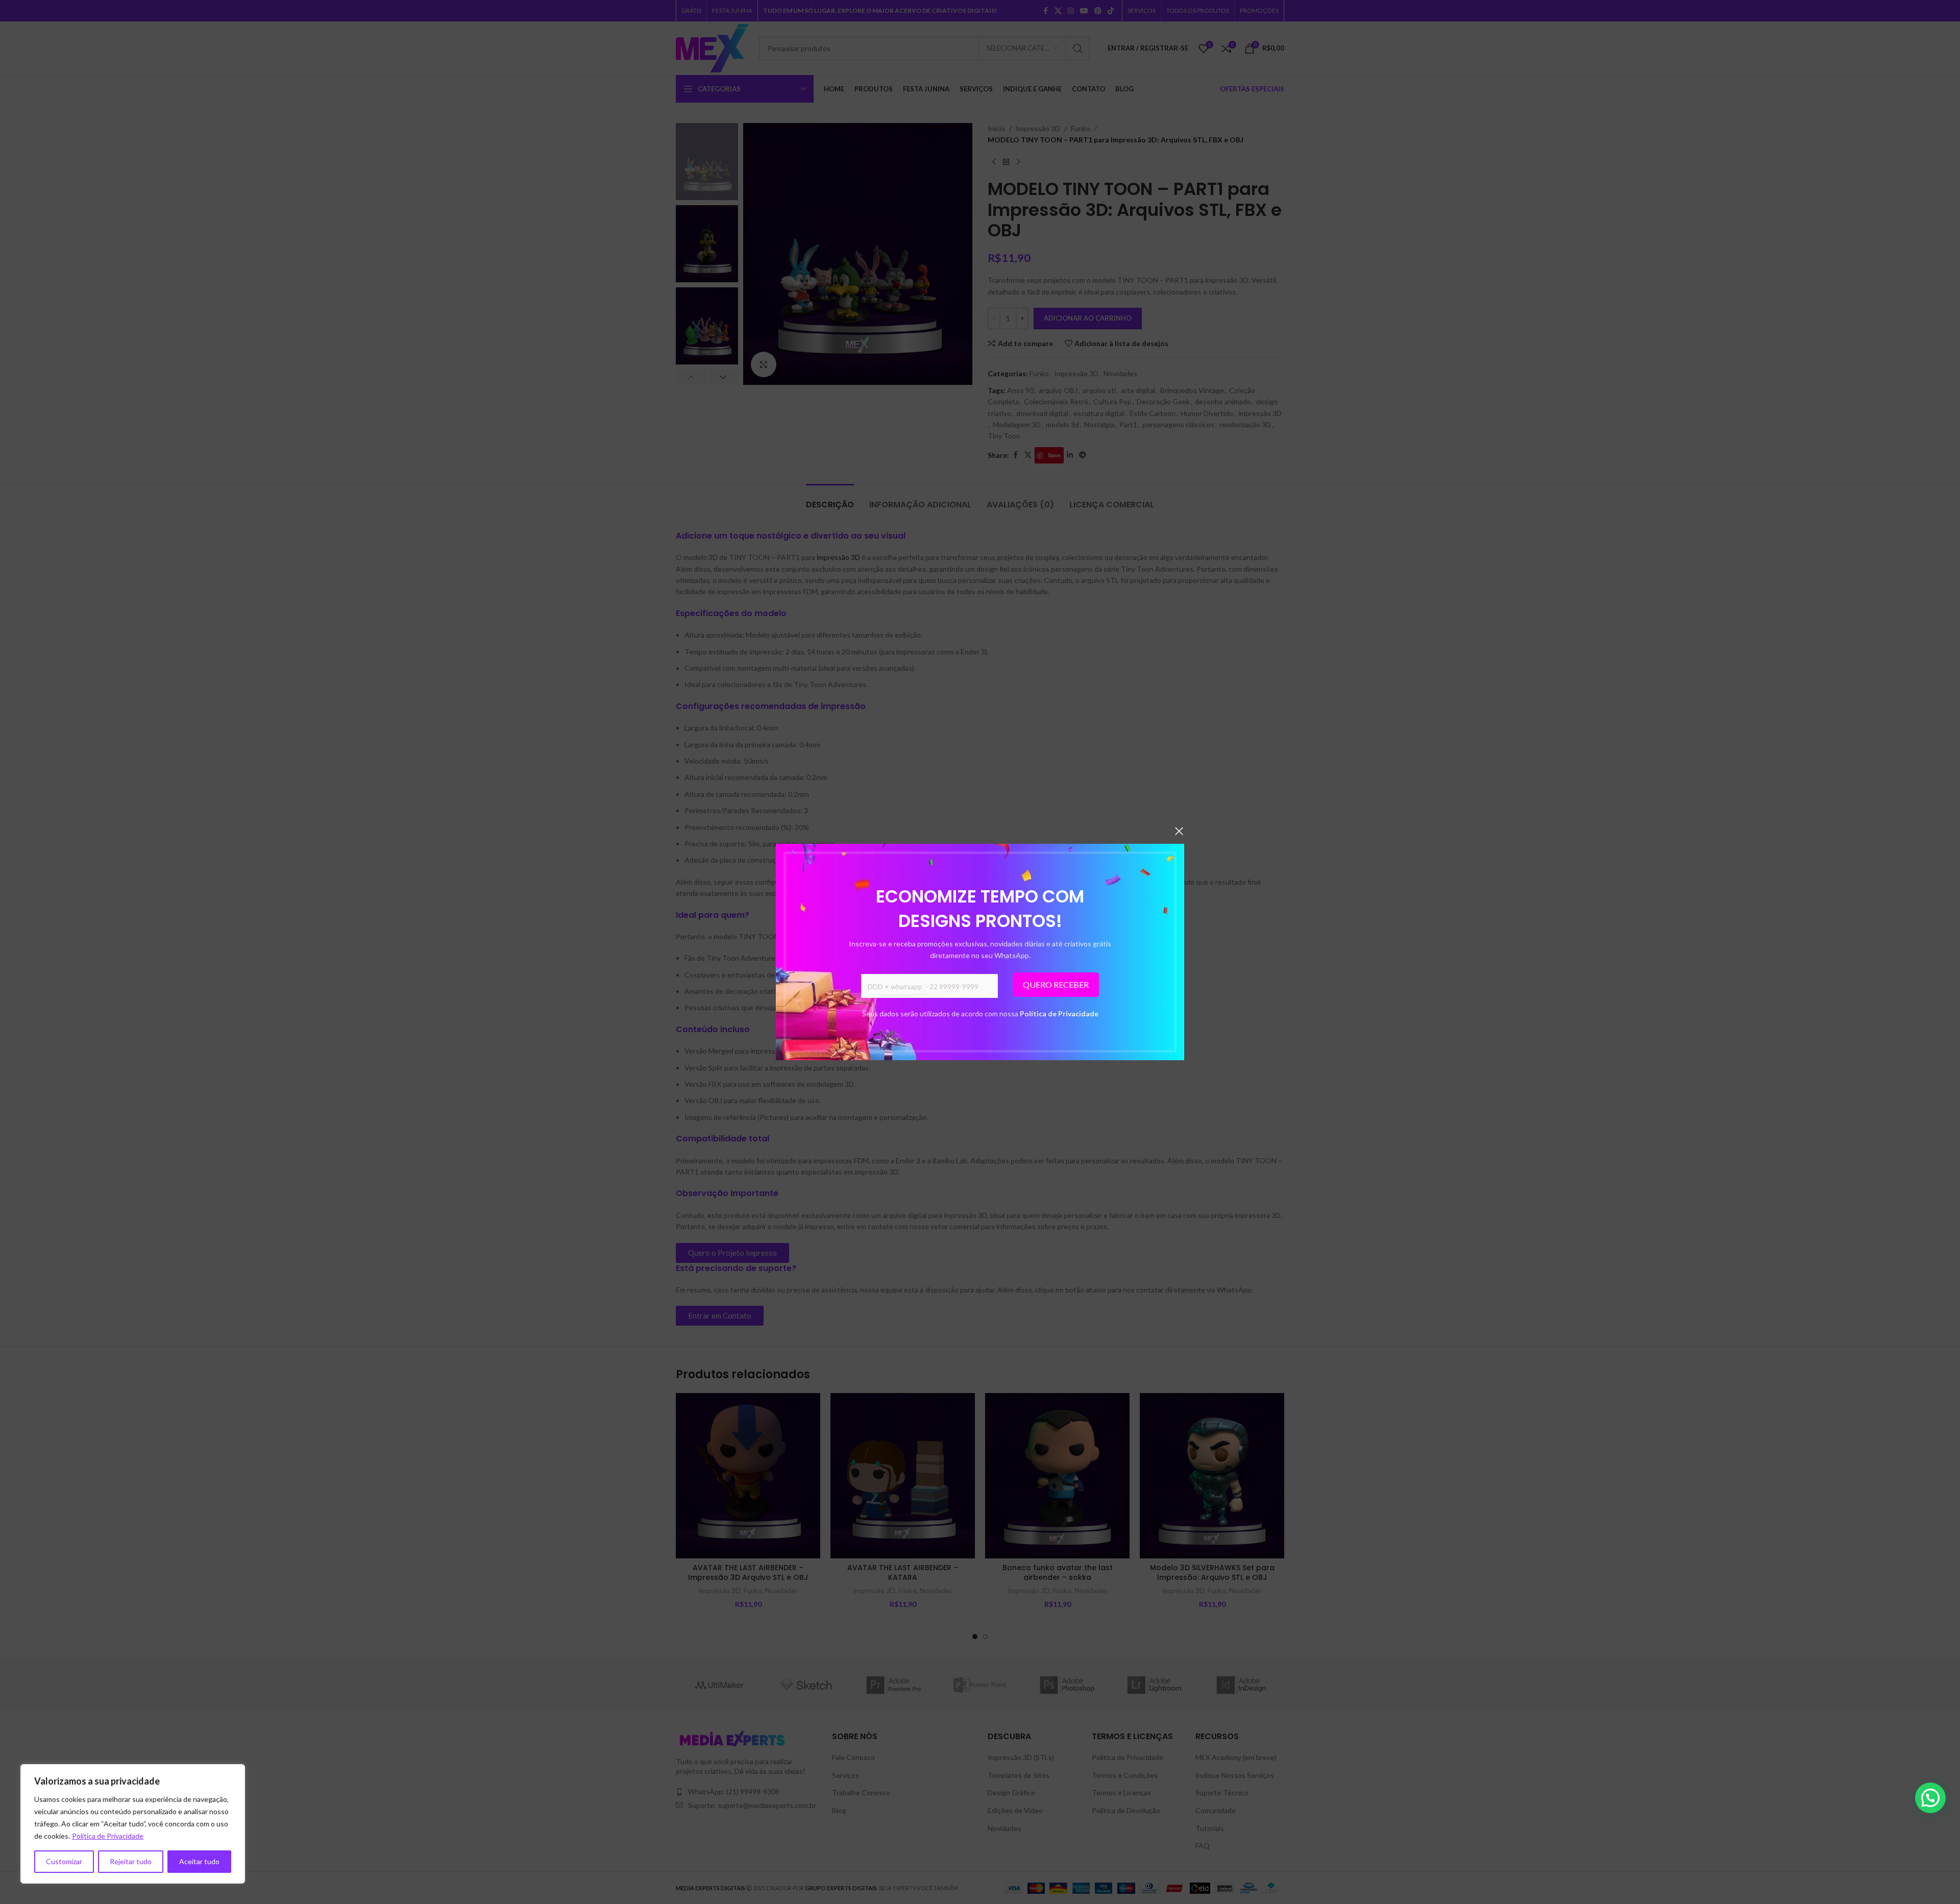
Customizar (64, 1861)
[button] (1930, 1798)
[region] (133, 1824)
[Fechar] (1179, 831)
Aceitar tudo (199, 1861)
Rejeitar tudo (131, 1861)
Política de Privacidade (1059, 1014)
